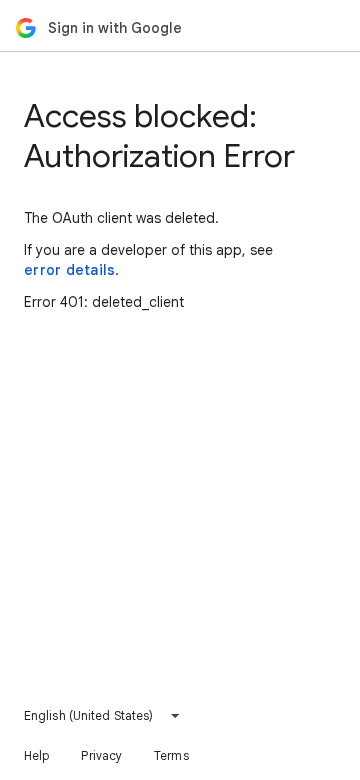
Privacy (101, 755)
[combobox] (102, 716)
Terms (171, 755)
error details (69, 270)
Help (36, 755)
